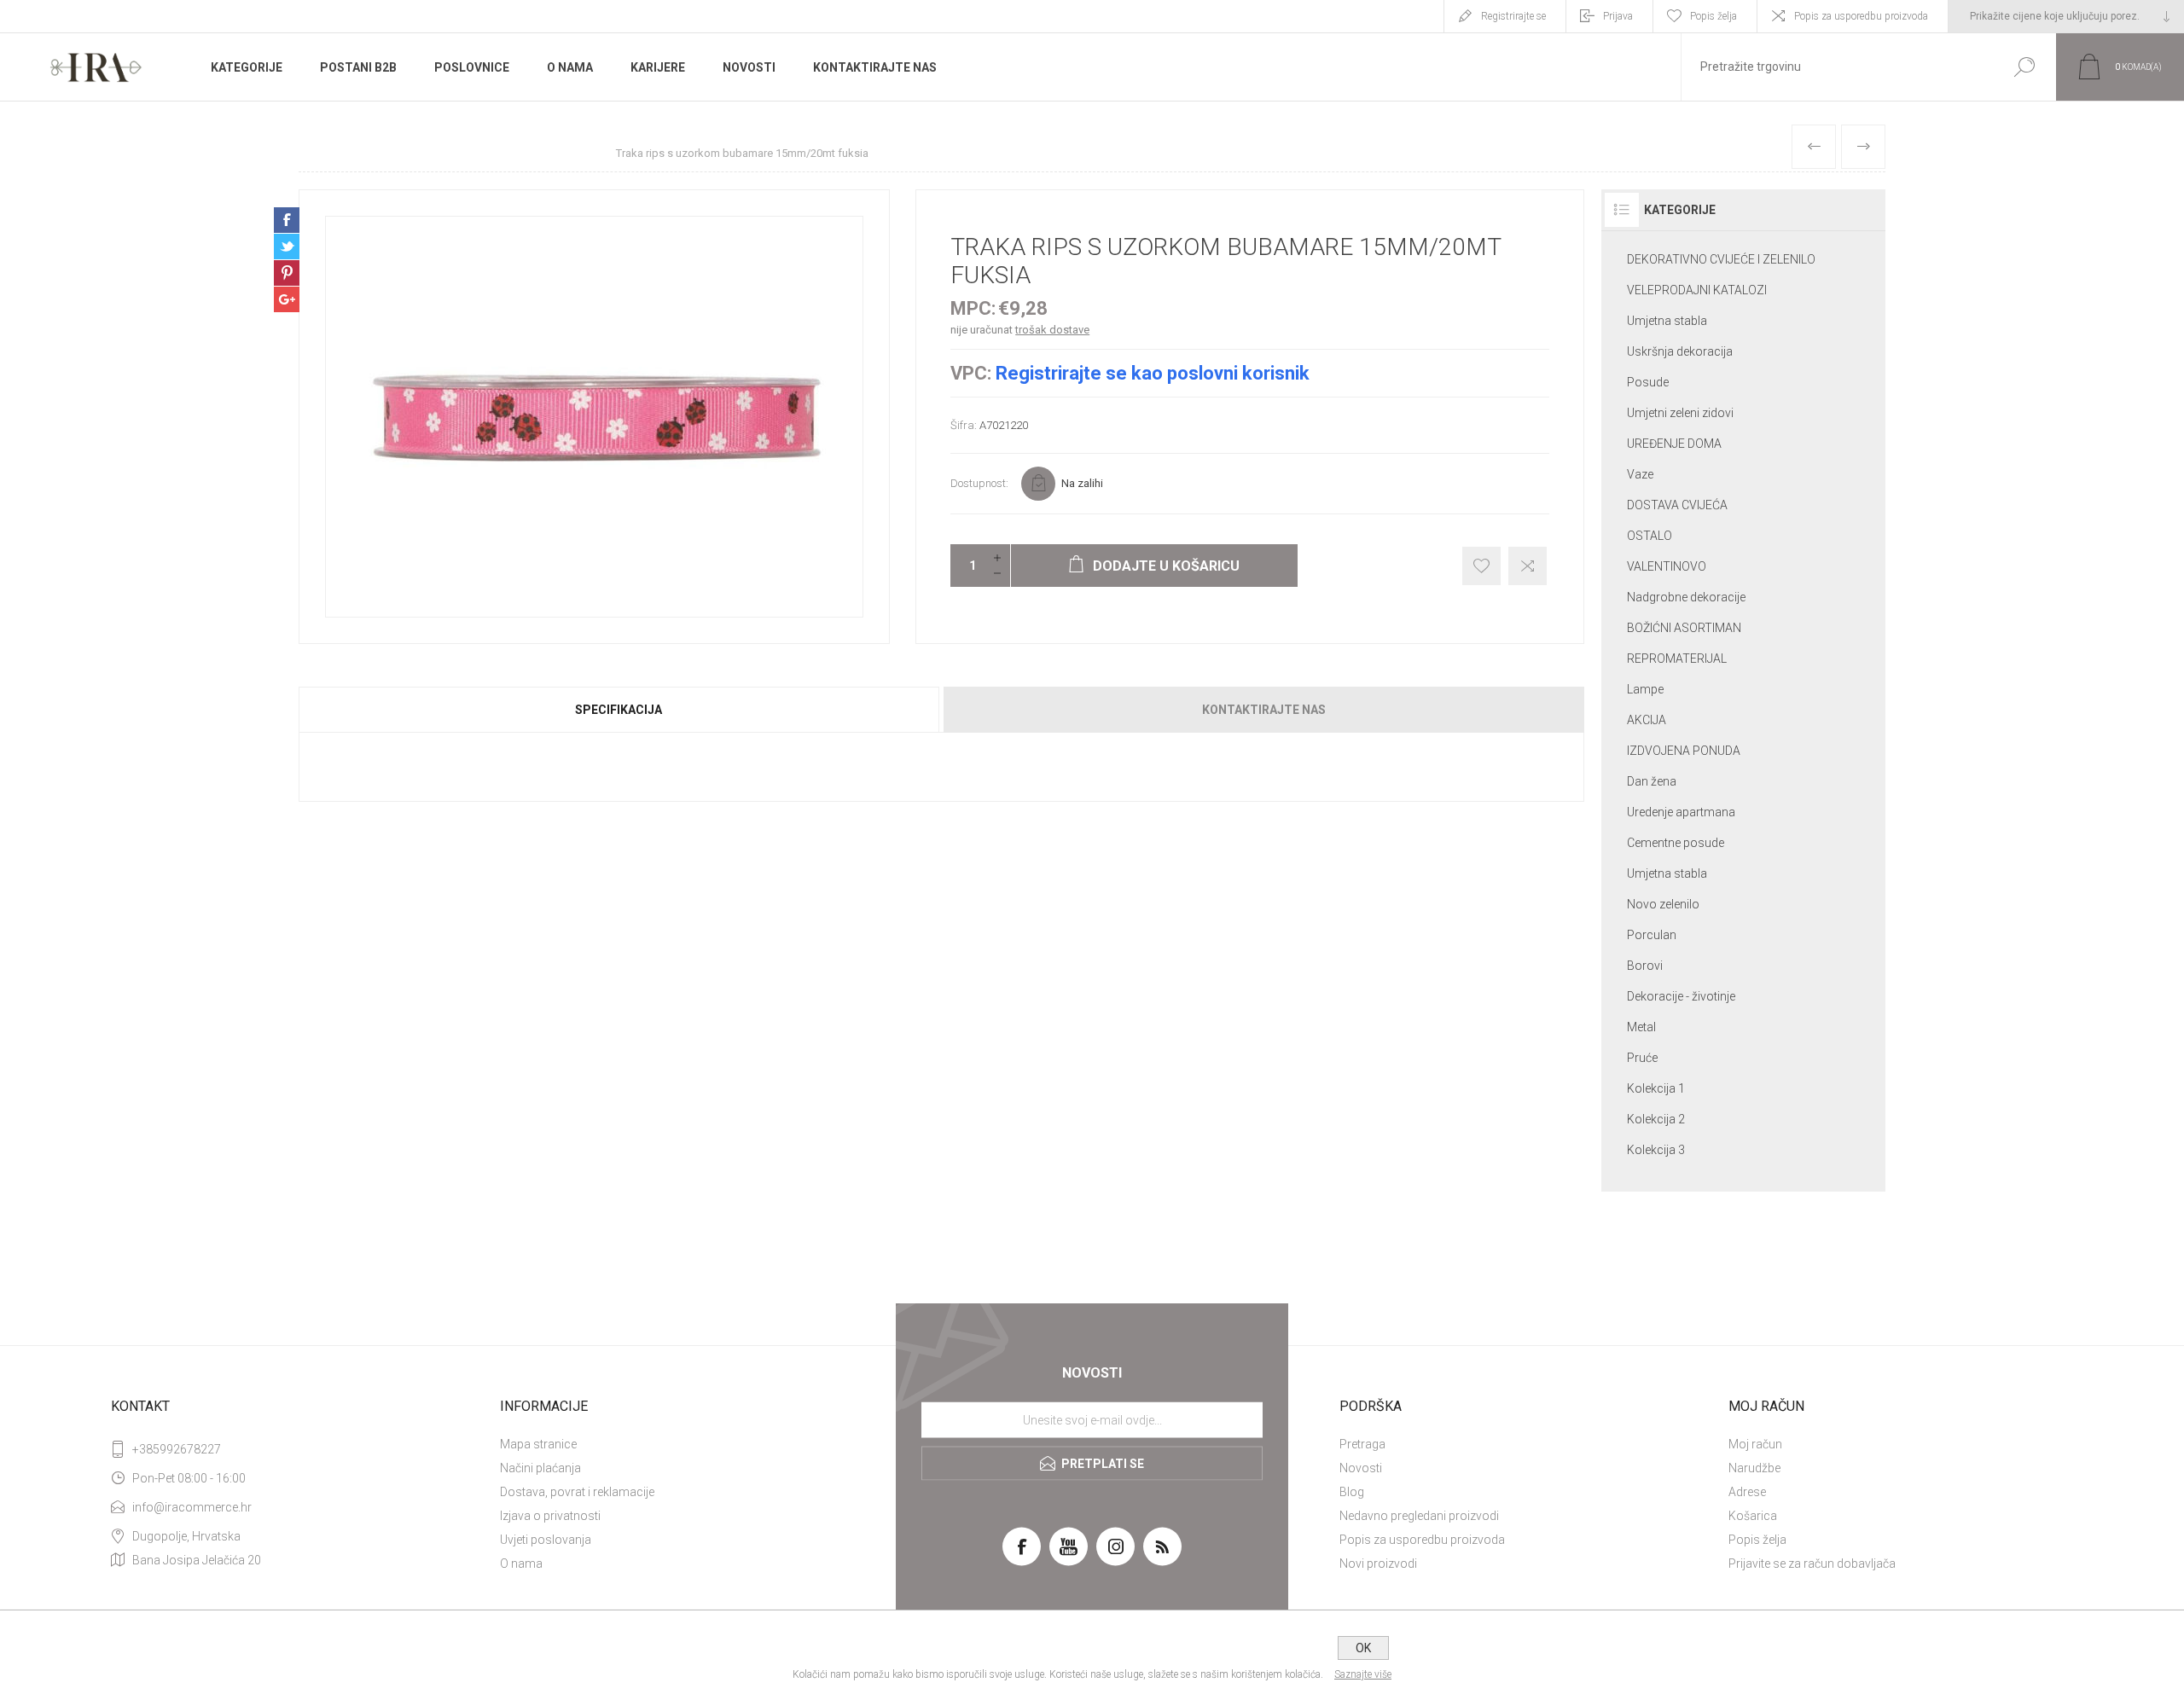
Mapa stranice (538, 1444)
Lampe (1645, 689)
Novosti (1361, 1468)
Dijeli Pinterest (287, 273)
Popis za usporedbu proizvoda (1861, 16)
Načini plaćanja (540, 1468)
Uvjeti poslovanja (546, 1540)
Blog (1352, 1492)
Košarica (1753, 1516)
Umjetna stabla (1667, 321)
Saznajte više (1363, 1674)
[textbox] (1837, 67)
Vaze (1640, 474)
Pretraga (1362, 1444)
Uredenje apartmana (1681, 812)
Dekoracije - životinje (1681, 996)
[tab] (620, 710)
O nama (521, 1564)
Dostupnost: (979, 483)
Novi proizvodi (1378, 1564)
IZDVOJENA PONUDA (1684, 751)
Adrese (1747, 1492)
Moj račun (1755, 1444)
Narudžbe (1754, 1468)
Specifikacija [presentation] (619, 710)
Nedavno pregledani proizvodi (1419, 1516)
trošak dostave (1052, 330)
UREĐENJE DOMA (1674, 444)
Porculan (1652, 935)
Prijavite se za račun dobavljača (1812, 1564)
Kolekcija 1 (1656, 1088)
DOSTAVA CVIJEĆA (1677, 505)
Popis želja (1757, 1540)
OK (1363, 1648)
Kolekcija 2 (1656, 1119)
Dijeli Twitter (287, 247)
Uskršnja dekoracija (1680, 351)
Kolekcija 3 (1656, 1150)
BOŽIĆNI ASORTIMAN (1684, 628)
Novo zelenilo (1663, 904)
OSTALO (1650, 536)
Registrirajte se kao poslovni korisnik (1153, 373)
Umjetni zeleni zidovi (1680, 413)
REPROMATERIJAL (1677, 659)
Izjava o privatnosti (550, 1516)
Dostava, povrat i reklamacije (577, 1492)
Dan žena (1652, 781)
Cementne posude (1676, 843)
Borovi (1645, 966)
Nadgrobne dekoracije (1686, 597)
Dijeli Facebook (287, 220)
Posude (1648, 382)
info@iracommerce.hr (192, 1507)
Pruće (1642, 1058)
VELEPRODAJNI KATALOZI (1697, 290)
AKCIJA (1647, 720)
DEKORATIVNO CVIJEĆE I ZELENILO (1721, 259)
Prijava (1618, 16)
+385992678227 (177, 1449)
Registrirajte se (1513, 16)
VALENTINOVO (1667, 566)
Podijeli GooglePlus (287, 299)
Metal (1641, 1027)
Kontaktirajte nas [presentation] (1264, 710)
